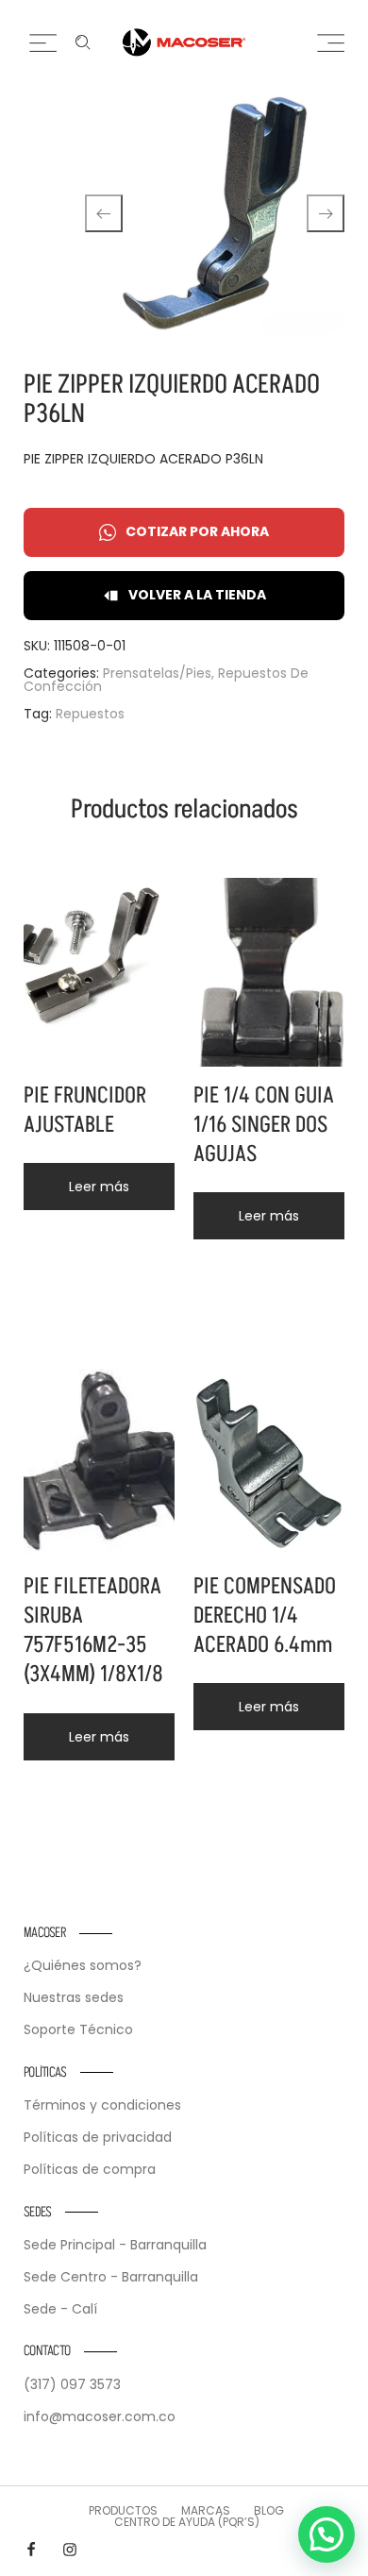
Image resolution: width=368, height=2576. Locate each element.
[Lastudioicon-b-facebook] (31, 2550)
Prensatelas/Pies (157, 673)
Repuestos (90, 714)
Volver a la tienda (197, 595)
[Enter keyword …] (83, 42)
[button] (326, 2534)
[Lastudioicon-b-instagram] (70, 2550)
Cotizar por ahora (197, 531)
